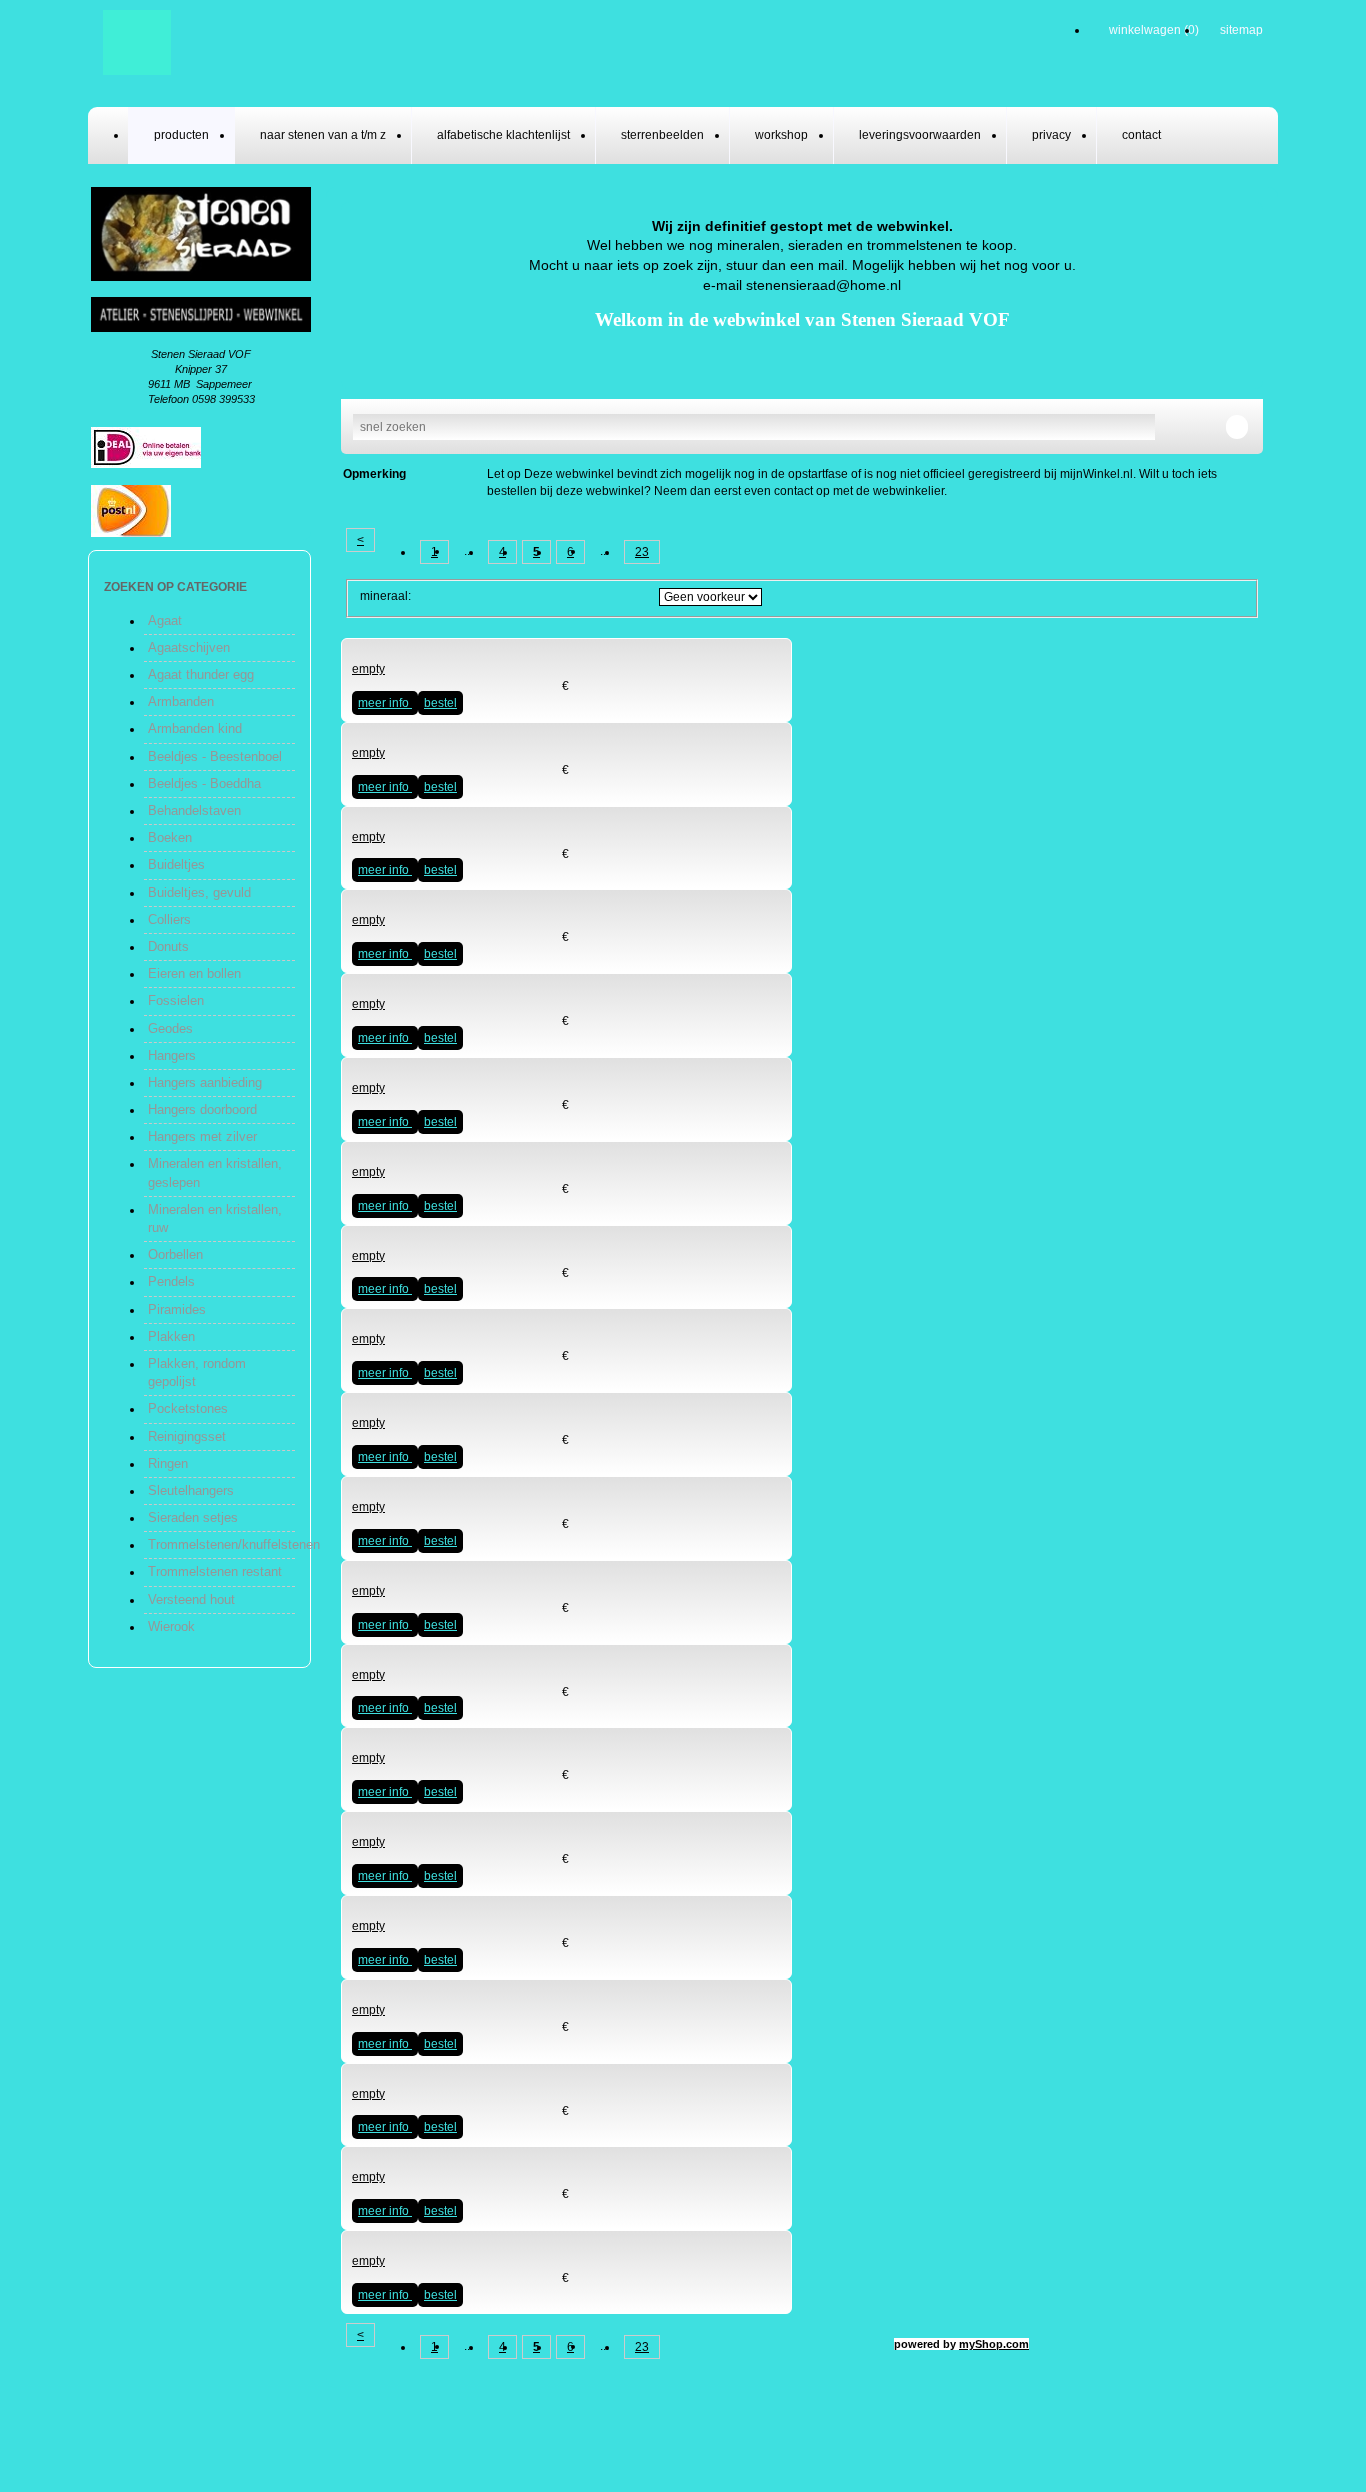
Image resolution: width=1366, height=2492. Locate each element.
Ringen (168, 1463)
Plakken (171, 1336)
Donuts (168, 946)
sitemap (1241, 30)
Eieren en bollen (194, 973)
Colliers (169, 919)
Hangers (172, 1055)
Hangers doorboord (202, 1109)
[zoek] (1237, 427)
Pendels (171, 1281)
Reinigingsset (187, 1436)
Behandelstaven (194, 810)
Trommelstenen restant (215, 1571)
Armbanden (181, 701)
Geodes (170, 1028)
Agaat (165, 620)
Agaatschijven (189, 647)
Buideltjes (176, 864)
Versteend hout (191, 1599)
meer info (385, 703)
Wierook (171, 1626)
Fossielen (176, 1000)
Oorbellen (175, 1254)
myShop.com (994, 2344)
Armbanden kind (195, 728)
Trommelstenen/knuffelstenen (234, 1544)
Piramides (177, 1309)
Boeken (170, 837)
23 (642, 552)
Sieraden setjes (193, 1517)
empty (368, 669)
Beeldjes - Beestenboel (215, 756)
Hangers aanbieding (205, 1082)
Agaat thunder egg (201, 674)
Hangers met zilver (202, 1136)
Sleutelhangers (191, 1490)
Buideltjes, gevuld (199, 892)
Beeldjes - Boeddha (204, 783)
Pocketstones (188, 1408)
